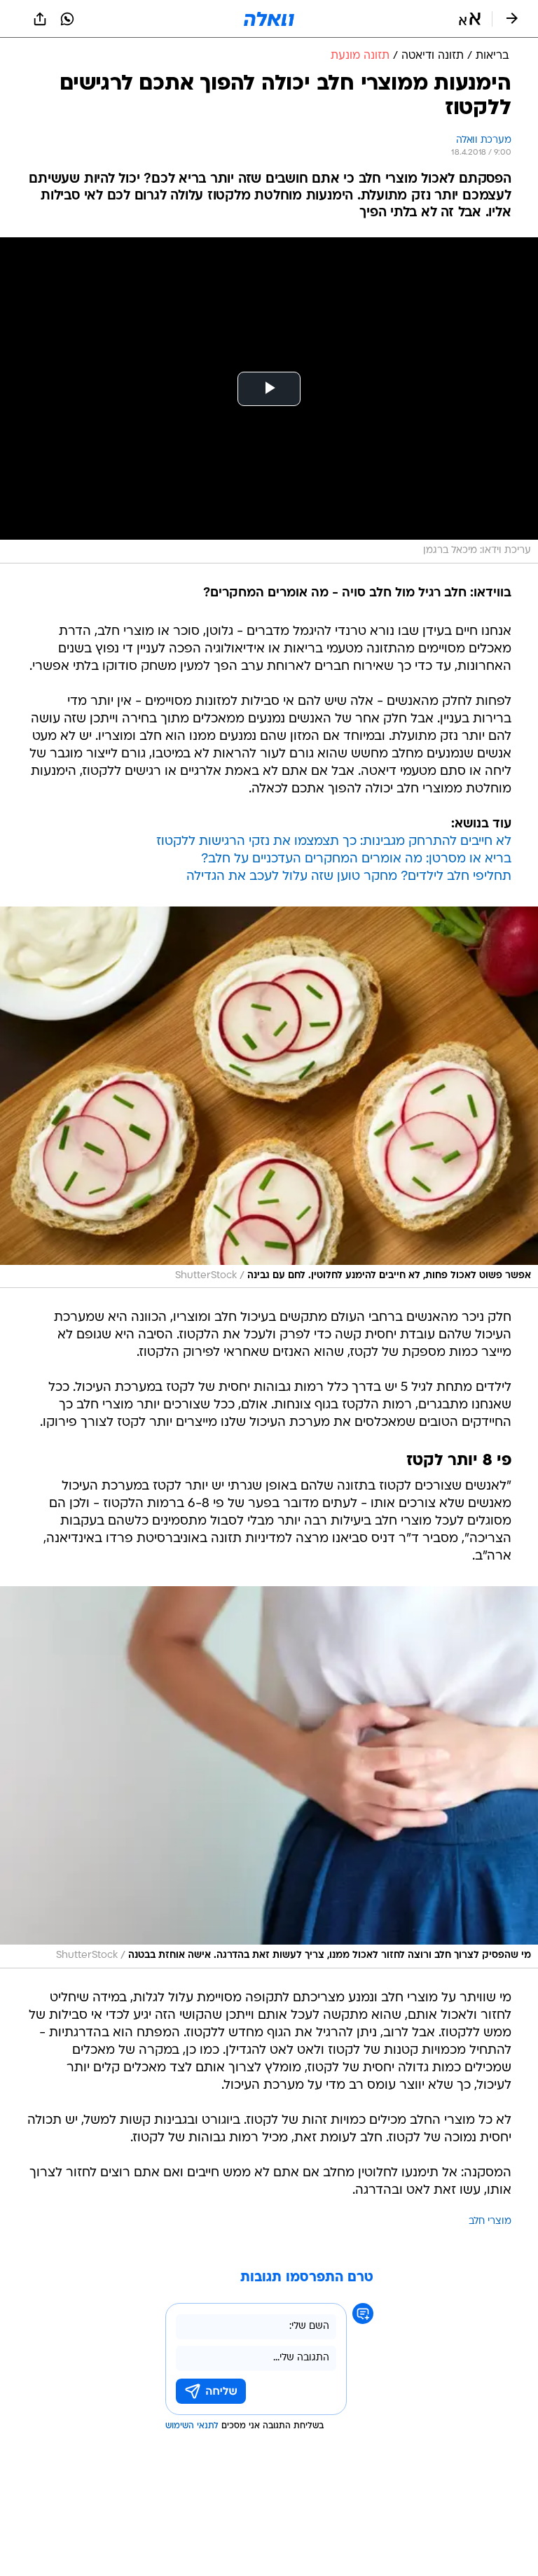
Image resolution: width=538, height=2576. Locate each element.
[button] (470, 19)
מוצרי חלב (490, 2221)
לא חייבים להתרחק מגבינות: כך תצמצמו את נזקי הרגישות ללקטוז (334, 842)
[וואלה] (269, 19)
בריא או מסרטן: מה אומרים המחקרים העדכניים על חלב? (356, 859)
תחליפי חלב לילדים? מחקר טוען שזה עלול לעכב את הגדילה (349, 877)
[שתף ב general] (40, 19)
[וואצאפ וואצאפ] (67, 19)
